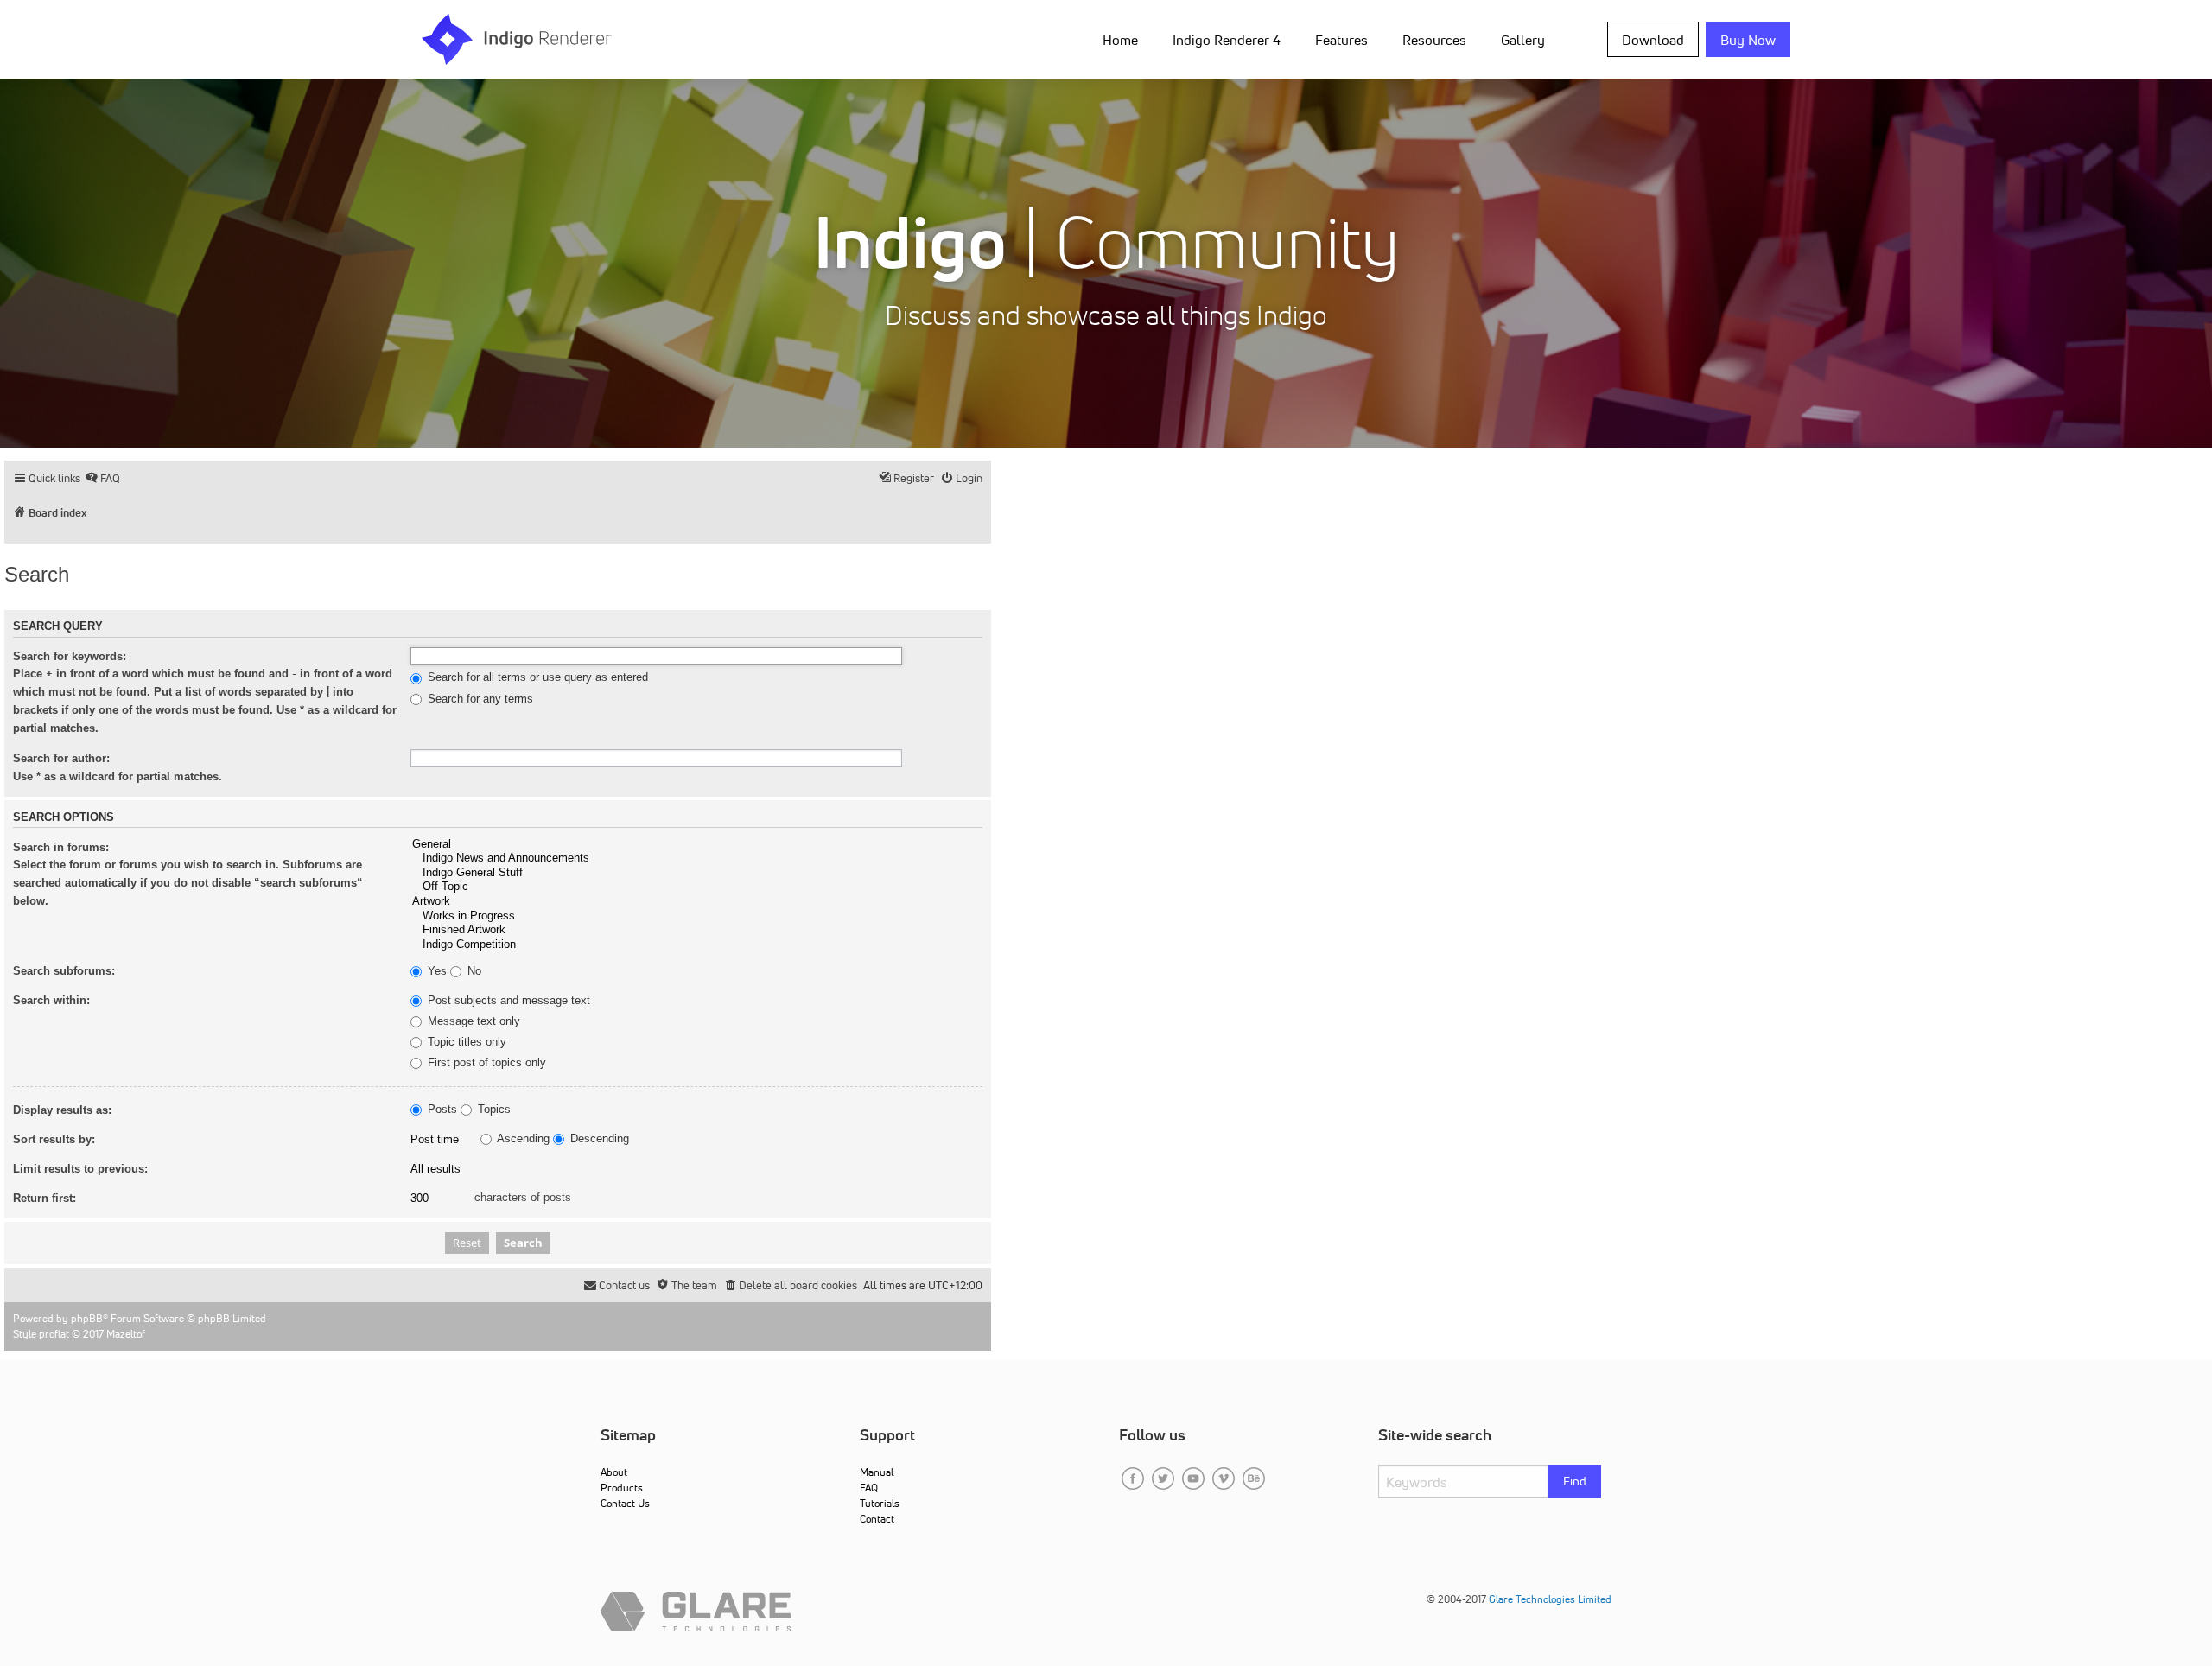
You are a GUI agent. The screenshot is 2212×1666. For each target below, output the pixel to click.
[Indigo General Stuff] (696, 873)
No (473, 971)
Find (1575, 1481)
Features (1341, 40)
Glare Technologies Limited (1550, 1599)
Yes (435, 971)
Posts (441, 1110)
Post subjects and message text (507, 1001)
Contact (877, 1519)
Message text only (472, 1021)
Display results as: (62, 1110)
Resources (1434, 40)
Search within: (51, 1000)
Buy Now (1748, 40)
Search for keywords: (70, 656)
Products (622, 1488)
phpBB (87, 1318)
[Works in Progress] (696, 916)
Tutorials (880, 1503)
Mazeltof (126, 1334)
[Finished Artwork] (696, 930)
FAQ (869, 1488)
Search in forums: (61, 847)
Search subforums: (64, 971)
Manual (877, 1472)
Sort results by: (54, 1139)
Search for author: (61, 758)
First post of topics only (485, 1063)
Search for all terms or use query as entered (536, 677)
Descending (598, 1139)
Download (1653, 40)
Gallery (1523, 40)
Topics (493, 1110)
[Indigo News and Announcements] (696, 858)
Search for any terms (479, 699)
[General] (696, 845)
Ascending (522, 1139)
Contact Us (625, 1503)
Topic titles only (465, 1042)
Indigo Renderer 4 (1227, 40)
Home (1120, 40)
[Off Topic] (696, 887)
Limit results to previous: (80, 1169)
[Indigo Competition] (696, 945)
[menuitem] (1124, 39)
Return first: (44, 1198)
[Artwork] (696, 902)
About (614, 1472)
